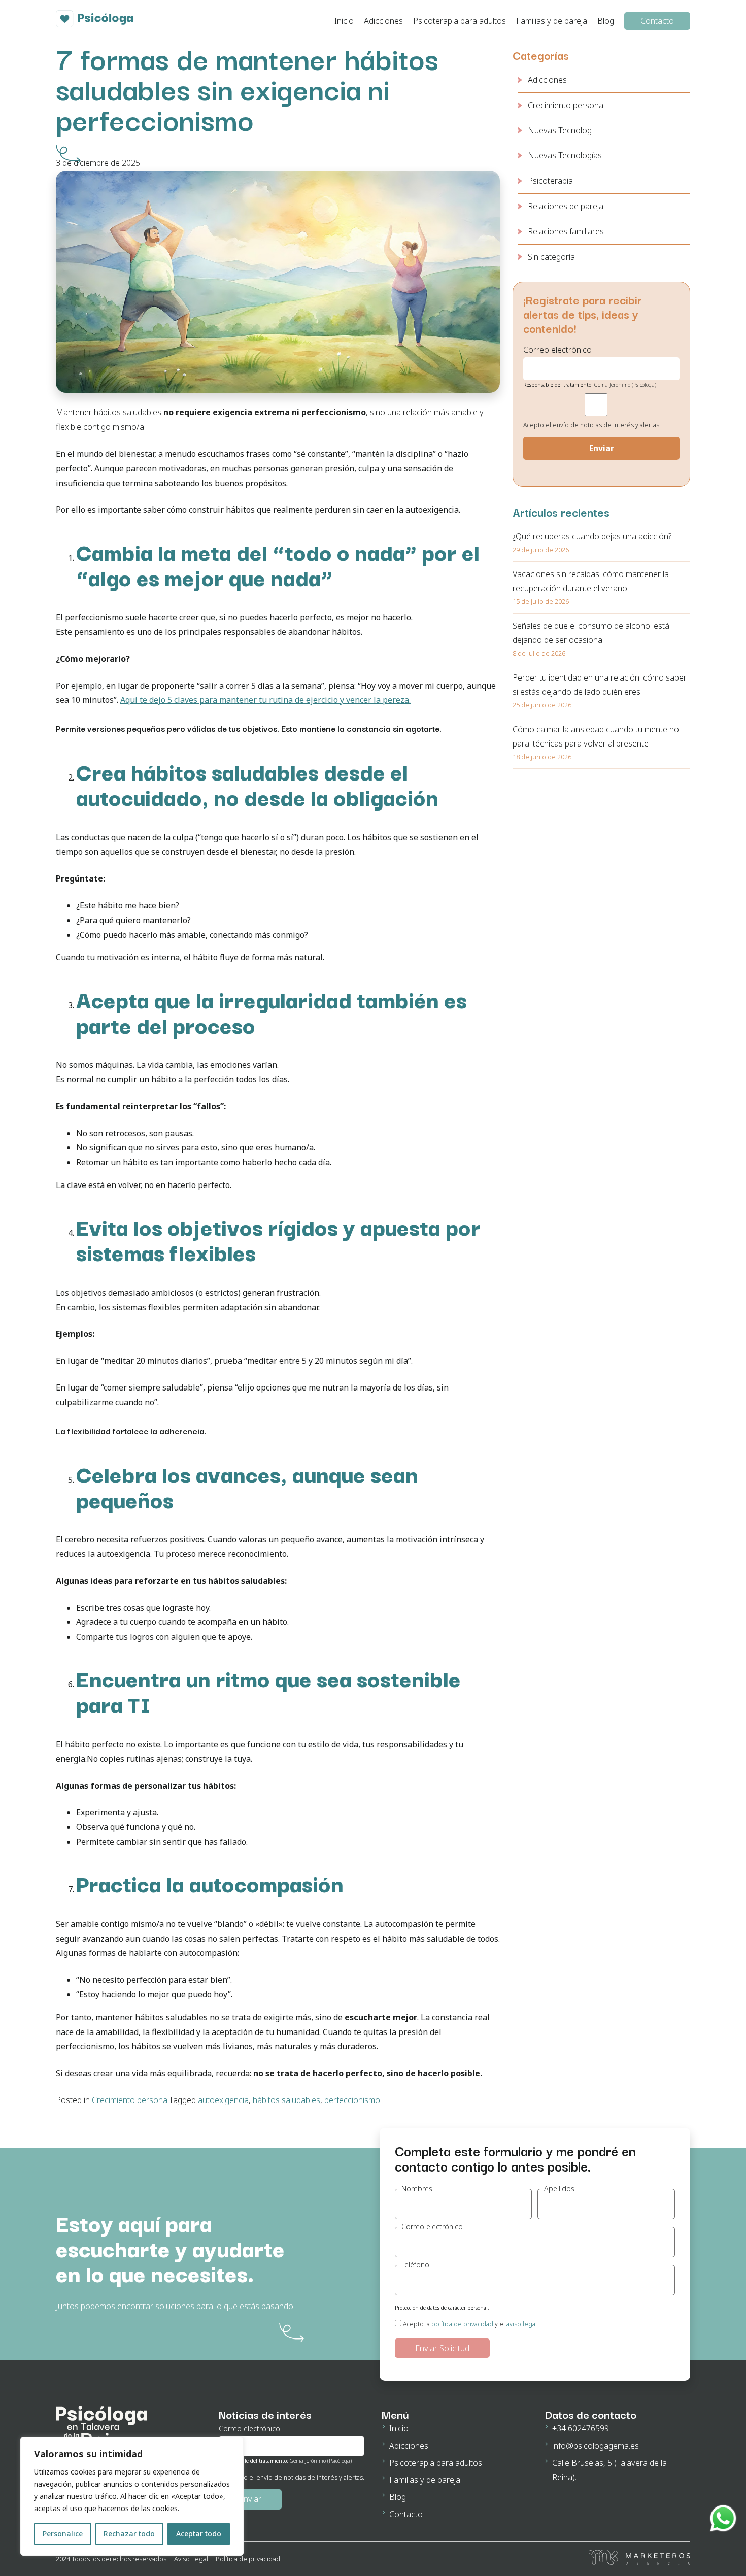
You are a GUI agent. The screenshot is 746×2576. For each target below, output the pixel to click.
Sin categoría (551, 257)
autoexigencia (223, 2100)
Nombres (417, 2189)
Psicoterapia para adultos (460, 21)
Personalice (63, 2534)
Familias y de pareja (552, 21)
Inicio (344, 21)
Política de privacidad (248, 2559)
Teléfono (415, 2265)
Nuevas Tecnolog (560, 130)
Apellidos (559, 2189)
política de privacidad (462, 2324)
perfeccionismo (352, 2100)
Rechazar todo (129, 2534)
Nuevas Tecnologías (565, 155)
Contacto (657, 21)
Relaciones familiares (566, 231)
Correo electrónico (432, 2227)
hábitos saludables (286, 2100)
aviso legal (522, 2324)
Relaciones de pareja (566, 206)
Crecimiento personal (130, 2100)
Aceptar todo (199, 2534)
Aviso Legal (191, 2559)
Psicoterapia (550, 181)
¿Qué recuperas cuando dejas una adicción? (592, 536)
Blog (606, 21)
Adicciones (383, 21)
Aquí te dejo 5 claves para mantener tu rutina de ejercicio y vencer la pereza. (265, 700)
